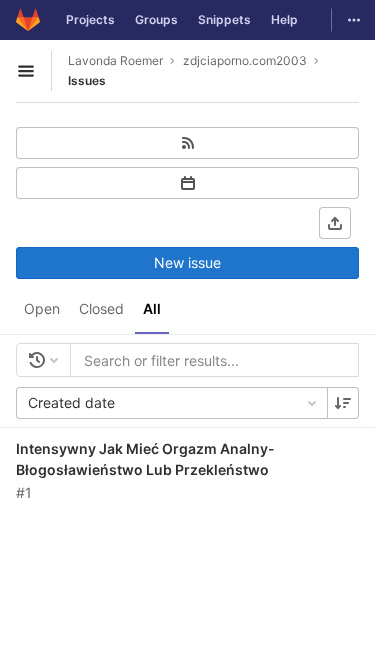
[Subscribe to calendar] (187, 183)
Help (284, 19)
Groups (156, 19)
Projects (90, 19)
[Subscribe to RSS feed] (187, 143)
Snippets (224, 19)
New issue (187, 262)
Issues (87, 80)
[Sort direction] (343, 403)
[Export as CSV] (335, 223)
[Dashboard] (28, 20)
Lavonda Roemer (115, 60)
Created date (71, 402)
